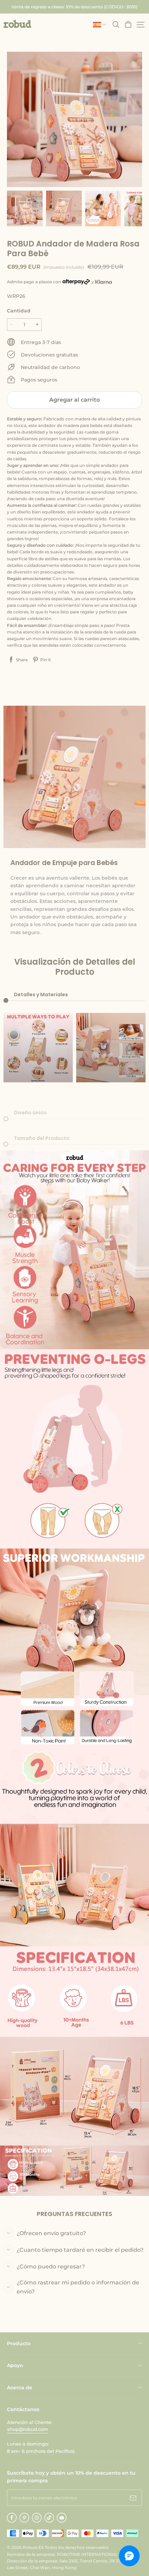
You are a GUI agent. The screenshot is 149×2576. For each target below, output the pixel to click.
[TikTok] (49, 2518)
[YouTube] (62, 2518)
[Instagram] (37, 2518)
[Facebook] (12, 2518)
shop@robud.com (28, 2429)
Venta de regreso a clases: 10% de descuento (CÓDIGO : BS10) (74, 7)
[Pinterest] (24, 2518)
